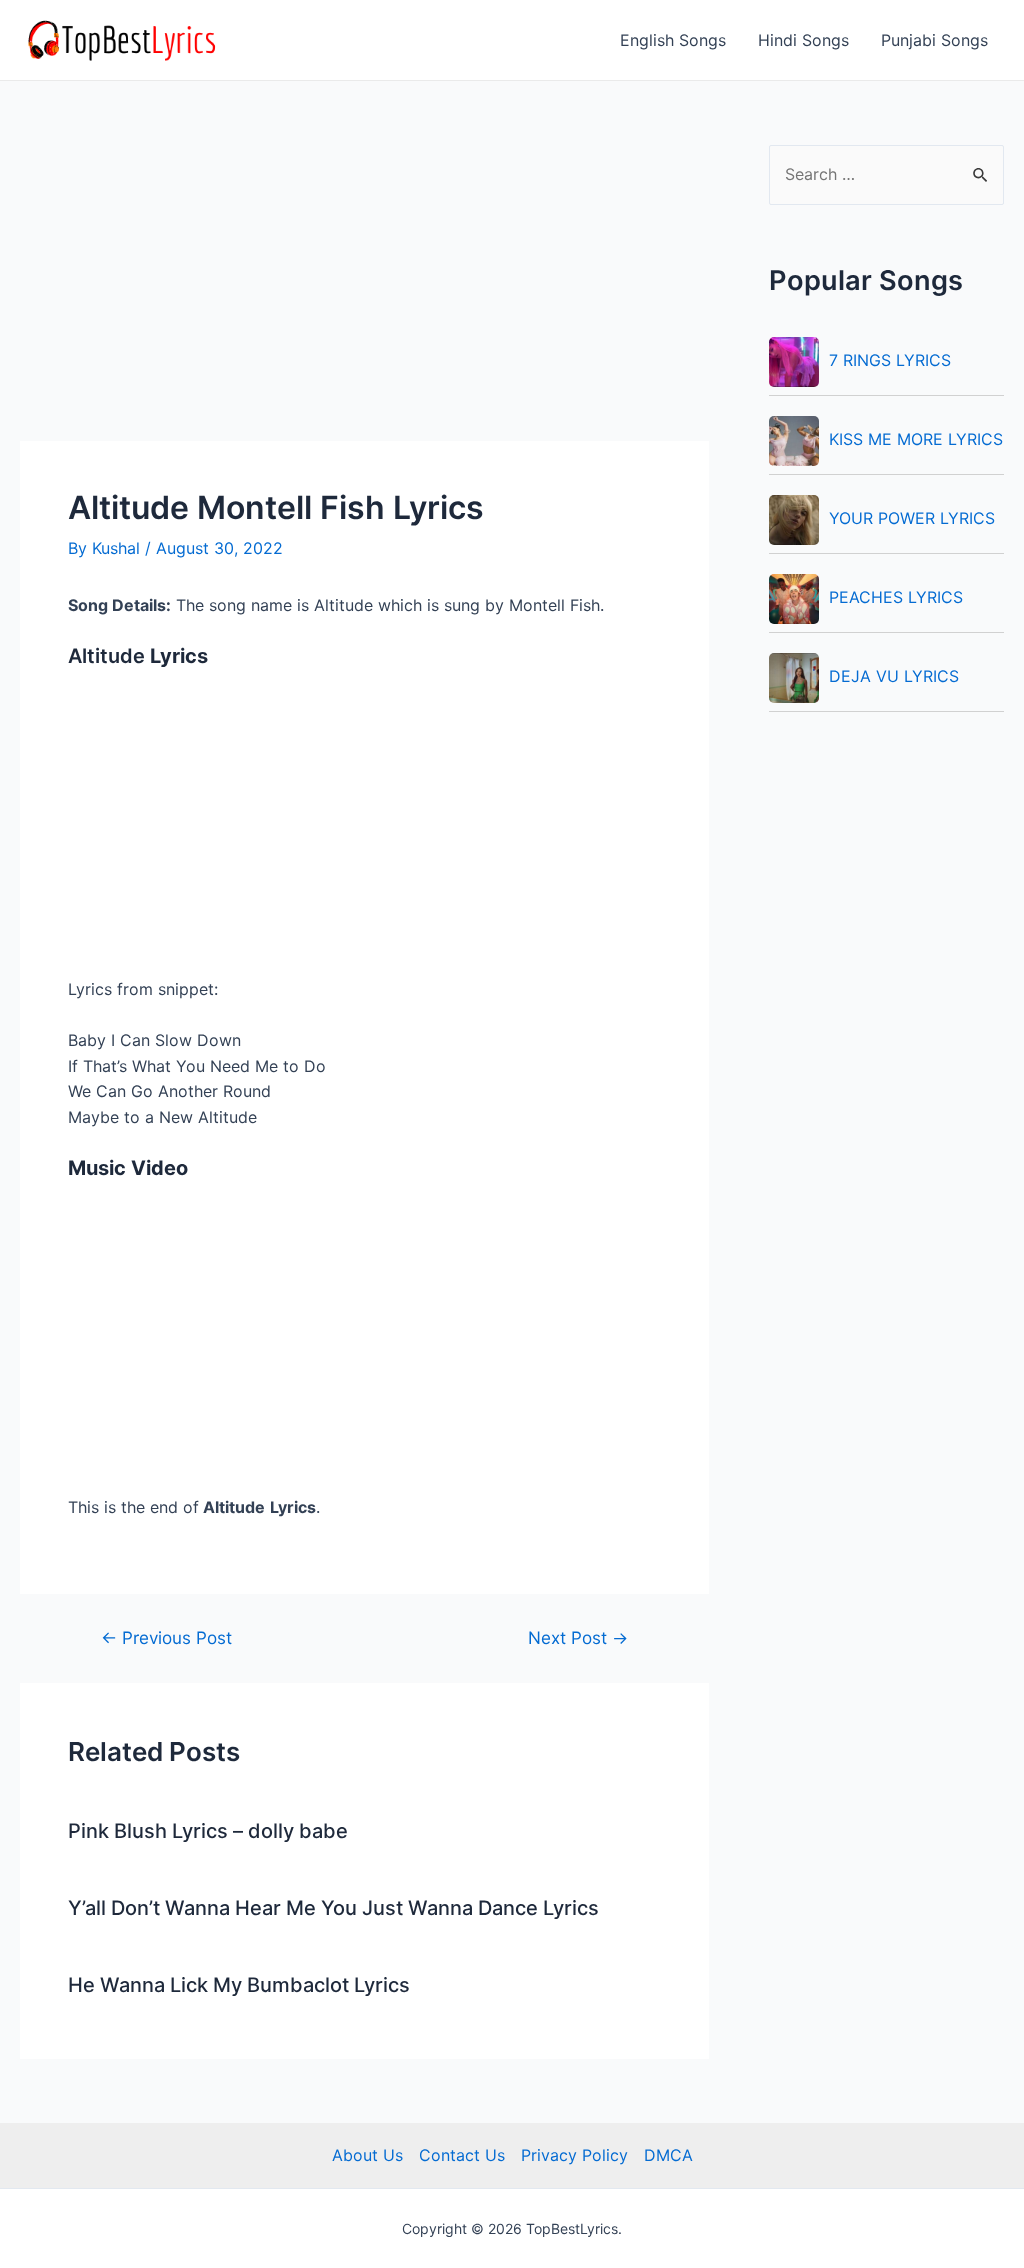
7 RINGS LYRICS (890, 360)
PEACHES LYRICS (896, 597)
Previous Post (166, 1637)
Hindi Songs (803, 40)
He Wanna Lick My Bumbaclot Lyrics (239, 1985)
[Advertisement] (364, 293)
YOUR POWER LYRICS (912, 518)
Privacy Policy (574, 2155)
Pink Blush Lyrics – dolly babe (208, 1831)
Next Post (578, 1637)
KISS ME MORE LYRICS (916, 439)
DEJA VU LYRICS (894, 676)
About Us (367, 2155)
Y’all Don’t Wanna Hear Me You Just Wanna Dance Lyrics (333, 1908)
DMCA (668, 2155)
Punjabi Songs (934, 40)
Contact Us (462, 2155)
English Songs (673, 40)
